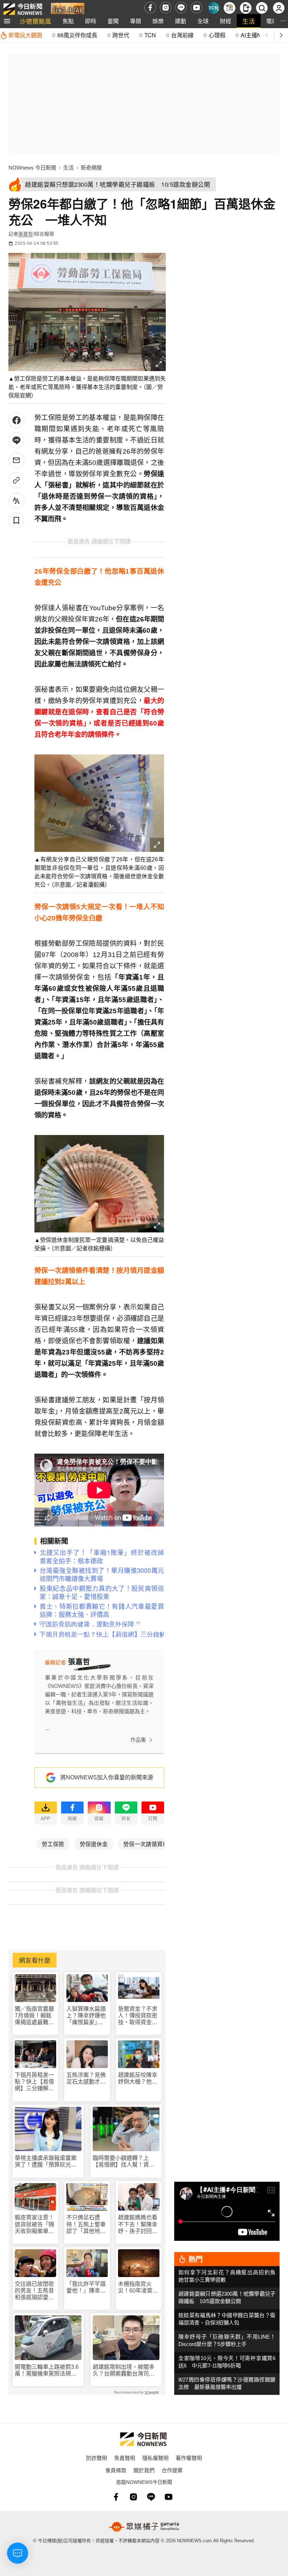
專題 (136, 21)
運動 (181, 21)
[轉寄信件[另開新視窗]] (16, 460)
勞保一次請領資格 (146, 1844)
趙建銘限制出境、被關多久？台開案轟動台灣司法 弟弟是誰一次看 (126, 2370)
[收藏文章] (16, 520)
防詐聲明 (97, 2458)
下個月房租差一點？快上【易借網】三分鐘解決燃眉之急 (34, 2082)
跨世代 (121, 35)
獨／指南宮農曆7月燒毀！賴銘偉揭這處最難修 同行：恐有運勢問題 (34, 2016)
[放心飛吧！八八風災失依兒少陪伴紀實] (68, 9)
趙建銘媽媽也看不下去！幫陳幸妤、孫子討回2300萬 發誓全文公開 (138, 2224)
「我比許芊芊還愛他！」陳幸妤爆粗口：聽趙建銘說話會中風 (86, 2287)
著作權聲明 (189, 2458)
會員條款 (116, 2470)
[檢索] (262, 8)
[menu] (7, 21)
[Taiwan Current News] (213, 8)
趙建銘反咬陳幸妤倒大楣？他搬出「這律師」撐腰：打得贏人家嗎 (138, 2078)
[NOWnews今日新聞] (23, 8)
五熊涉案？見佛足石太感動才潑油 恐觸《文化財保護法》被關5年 (86, 2078)
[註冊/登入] (279, 8)
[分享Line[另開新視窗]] (16, 440)
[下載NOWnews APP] (246, 8)
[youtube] (197, 8)
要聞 (113, 21)
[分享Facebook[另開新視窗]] (16, 420)
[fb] (150, 8)
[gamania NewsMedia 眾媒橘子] (144, 2527)
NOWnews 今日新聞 (32, 168)
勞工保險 (53, 1844)
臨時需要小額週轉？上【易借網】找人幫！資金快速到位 (124, 2161)
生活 (249, 21)
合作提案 (172, 2470)
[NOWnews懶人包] (230, 8)
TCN (150, 35)
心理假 (217, 35)
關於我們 (144, 2470)
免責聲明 (125, 2458)
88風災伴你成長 (77, 35)
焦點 (68, 21)
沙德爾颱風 (35, 21)
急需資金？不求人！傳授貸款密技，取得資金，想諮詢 (138, 2016)
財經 (225, 21)
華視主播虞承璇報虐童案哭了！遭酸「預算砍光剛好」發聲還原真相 (46, 2161)
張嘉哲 (26, 234)
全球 (203, 21)
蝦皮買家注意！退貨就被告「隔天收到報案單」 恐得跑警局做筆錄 (35, 2224)
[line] (181, 8)
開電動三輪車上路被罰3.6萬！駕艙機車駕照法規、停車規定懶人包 (47, 2370)
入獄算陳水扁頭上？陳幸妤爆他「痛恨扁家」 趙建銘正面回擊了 (86, 2016)
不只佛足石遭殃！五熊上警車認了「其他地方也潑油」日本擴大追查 (86, 2224)
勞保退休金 (94, 1844)
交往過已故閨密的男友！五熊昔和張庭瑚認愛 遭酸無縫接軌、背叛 (34, 2291)
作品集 (138, 1740)
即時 (91, 21)
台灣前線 (182, 35)
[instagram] (166, 8)
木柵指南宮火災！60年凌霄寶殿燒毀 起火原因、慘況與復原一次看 (138, 2287)
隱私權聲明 (155, 2458)
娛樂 (158, 21)
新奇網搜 (91, 168)
